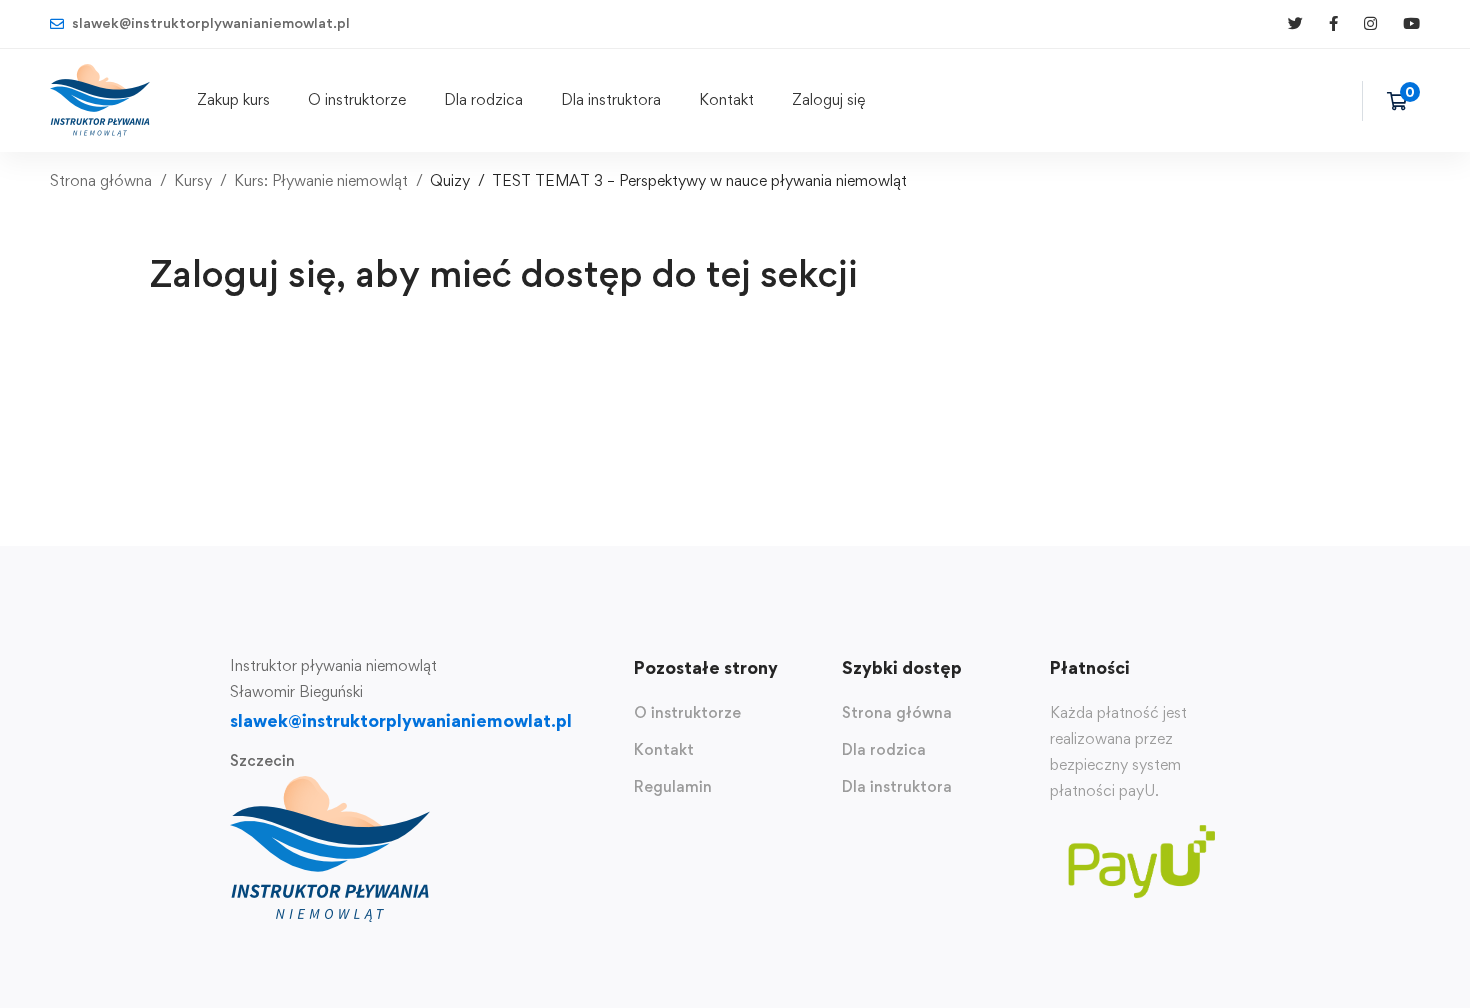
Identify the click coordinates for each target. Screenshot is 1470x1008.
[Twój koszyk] (1403, 101)
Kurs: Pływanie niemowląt (321, 180)
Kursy (193, 180)
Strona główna (101, 180)
